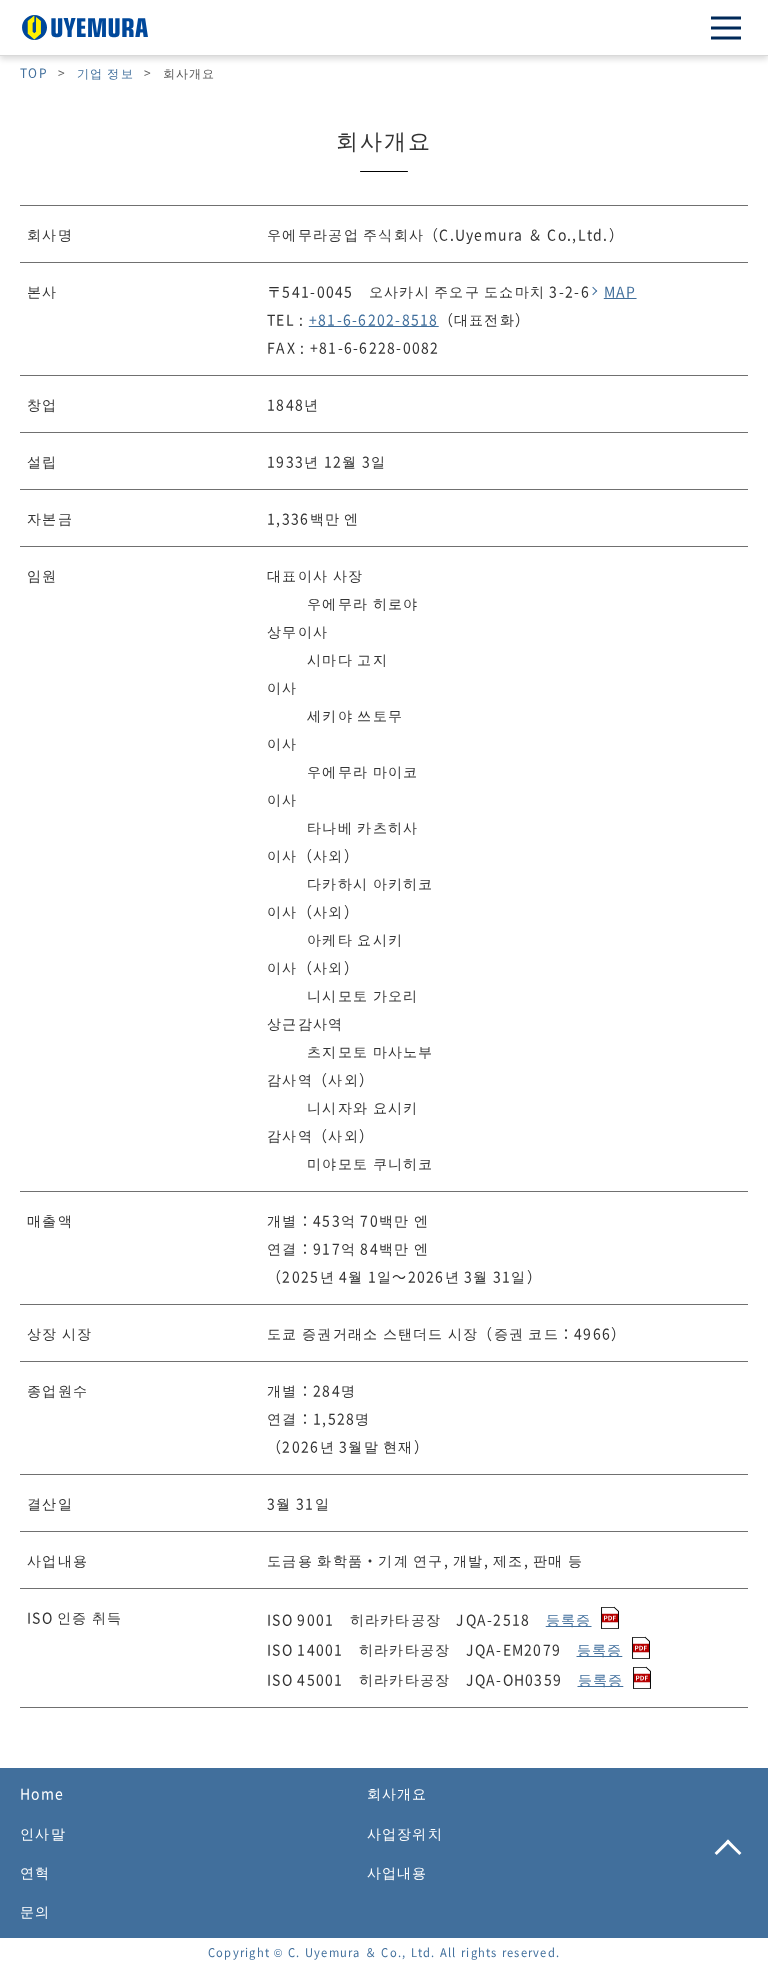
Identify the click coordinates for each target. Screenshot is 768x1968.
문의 (35, 1911)
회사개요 (397, 1793)
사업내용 (397, 1872)
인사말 (43, 1833)
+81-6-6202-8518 (374, 319)
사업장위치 (405, 1833)
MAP (620, 291)
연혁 (35, 1872)
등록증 (569, 1619)
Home (42, 1793)
